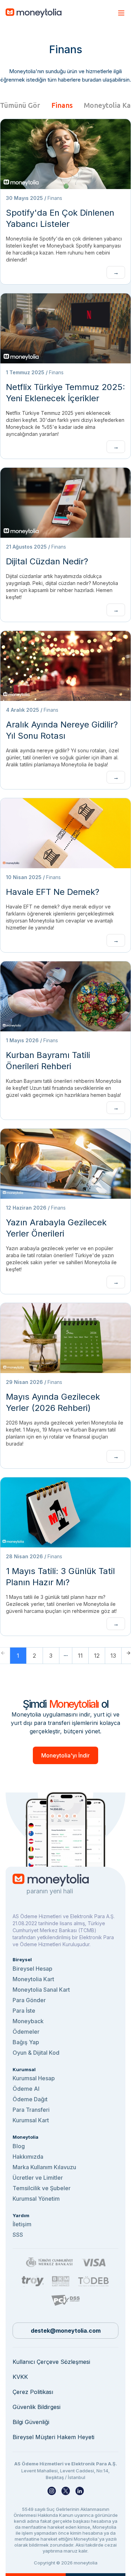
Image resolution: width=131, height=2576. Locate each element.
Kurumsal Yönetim (36, 2199)
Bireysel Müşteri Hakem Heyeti (53, 2437)
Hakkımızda (28, 2157)
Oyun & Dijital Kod (36, 2053)
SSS (18, 2235)
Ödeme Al (26, 2089)
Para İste (24, 2011)
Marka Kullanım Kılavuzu (44, 2167)
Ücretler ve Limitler (38, 2178)
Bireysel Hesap (32, 1969)
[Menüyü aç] (121, 13)
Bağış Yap (26, 2042)
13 (113, 1656)
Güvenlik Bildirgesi (37, 2407)
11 (80, 1656)
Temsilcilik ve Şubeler (42, 2188)
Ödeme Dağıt (30, 2099)
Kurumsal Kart (31, 2120)
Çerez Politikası (33, 2392)
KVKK (20, 2377)
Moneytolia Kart (33, 1979)
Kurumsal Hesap (34, 2078)
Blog (19, 2146)
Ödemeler (26, 2032)
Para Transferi (31, 2110)
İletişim (22, 2224)
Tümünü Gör (20, 105)
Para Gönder (29, 2000)
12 (97, 1656)
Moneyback (28, 2021)
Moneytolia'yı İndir (65, 1755)
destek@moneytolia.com (66, 2331)
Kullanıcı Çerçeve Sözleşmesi (51, 2362)
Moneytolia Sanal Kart (41, 1990)
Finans (62, 105)
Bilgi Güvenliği (31, 2422)
